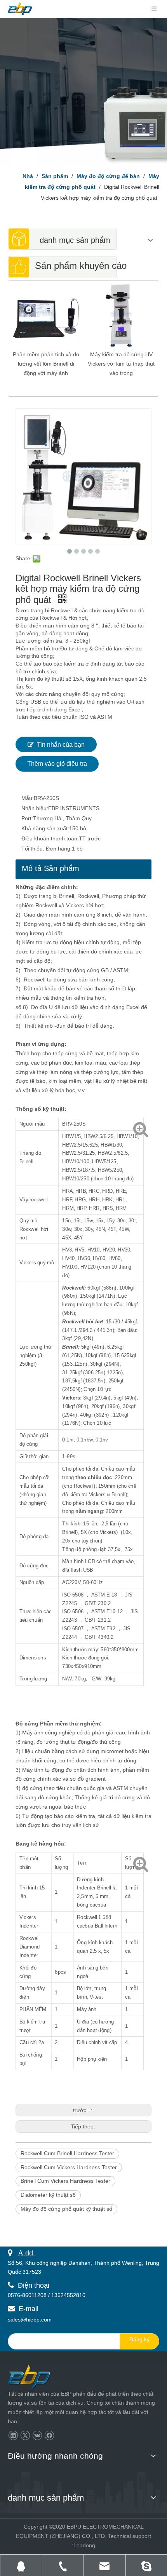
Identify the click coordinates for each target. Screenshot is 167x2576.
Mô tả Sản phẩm (50, 868)
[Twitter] (25, 2436)
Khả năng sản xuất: (45, 828)
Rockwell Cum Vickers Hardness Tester (69, 2167)
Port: (27, 818)
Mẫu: (28, 798)
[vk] (37, 2436)
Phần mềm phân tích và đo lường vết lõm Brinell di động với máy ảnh (46, 364)
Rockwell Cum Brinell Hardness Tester (67, 2153)
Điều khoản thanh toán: (50, 838)
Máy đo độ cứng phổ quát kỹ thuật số (66, 2209)
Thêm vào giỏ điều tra (57, 764)
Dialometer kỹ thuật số (48, 2195)
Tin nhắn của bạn (61, 745)
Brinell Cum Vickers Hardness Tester (65, 2181)
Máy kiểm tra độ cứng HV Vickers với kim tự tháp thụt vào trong (121, 364)
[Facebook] (49, 2436)
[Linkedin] (13, 2436)
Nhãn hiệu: (35, 808)
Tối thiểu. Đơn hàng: (47, 849)
